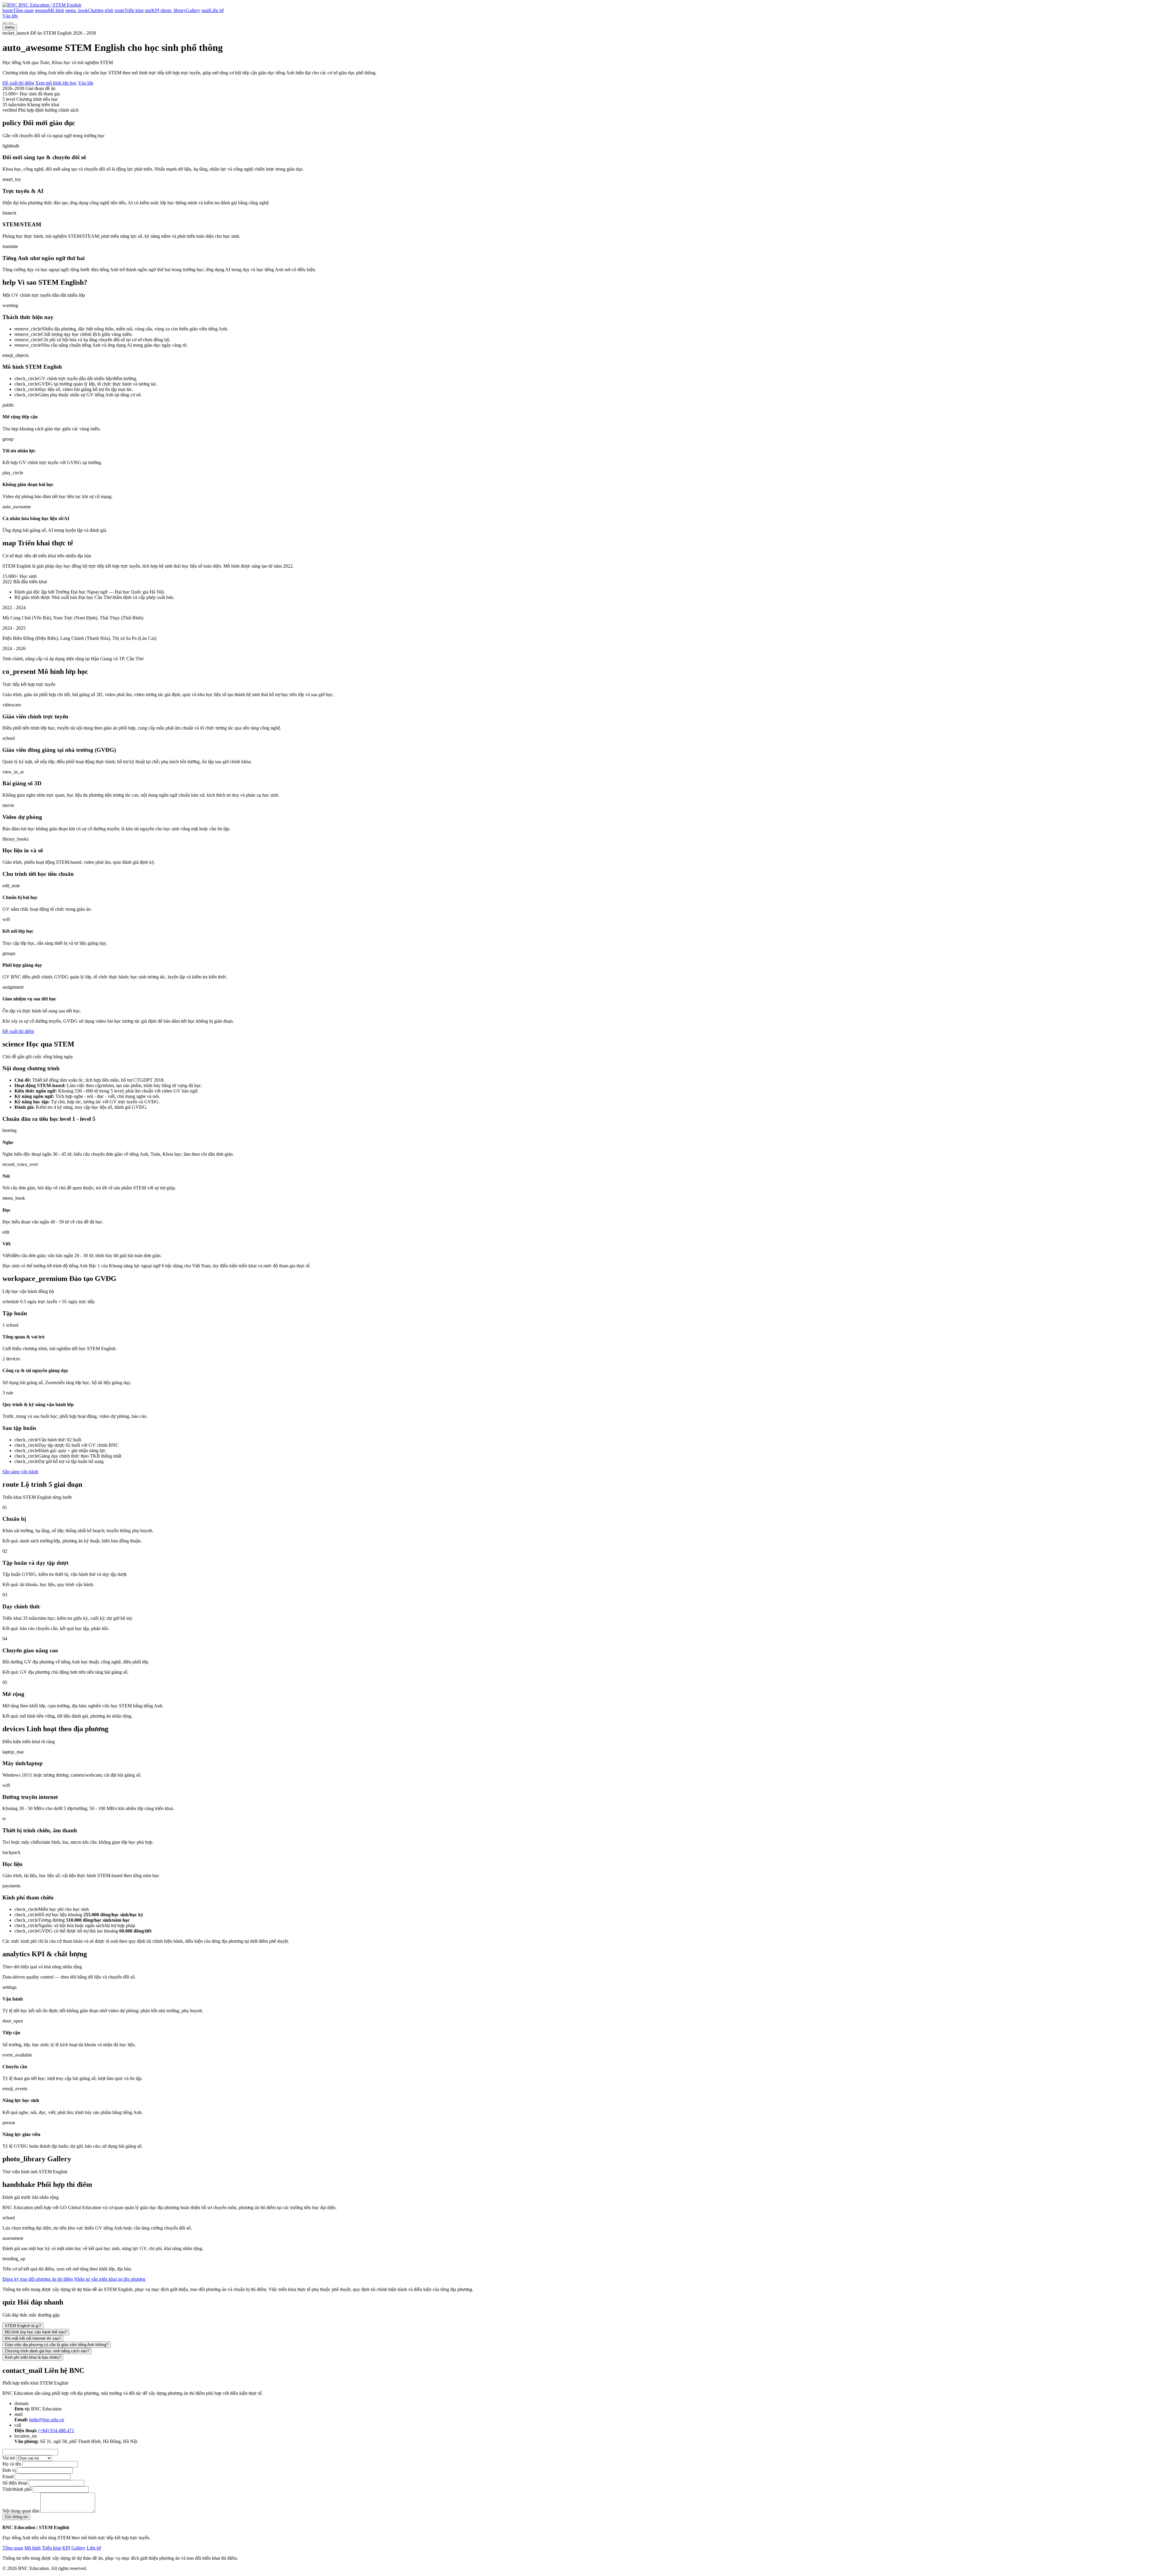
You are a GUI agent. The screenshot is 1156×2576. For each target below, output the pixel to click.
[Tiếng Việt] (5, 23)
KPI (66, 2548)
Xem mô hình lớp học (56, 83)
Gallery (78, 2548)
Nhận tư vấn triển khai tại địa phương (110, 2279)
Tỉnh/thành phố (17, 2489)
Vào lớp (10, 16)
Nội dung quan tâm (21, 2511)
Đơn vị (9, 2470)
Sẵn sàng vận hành (20, 1472)
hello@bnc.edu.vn (47, 2420)
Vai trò (9, 2458)
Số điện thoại (15, 2483)
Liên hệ (94, 2548)
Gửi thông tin (16, 2517)
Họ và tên (12, 2464)
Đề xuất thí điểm (18, 83)
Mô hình (33, 2548)
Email (8, 2477)
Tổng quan (13, 2548)
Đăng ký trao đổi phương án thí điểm (38, 2279)
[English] (11, 23)
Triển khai (51, 2548)
